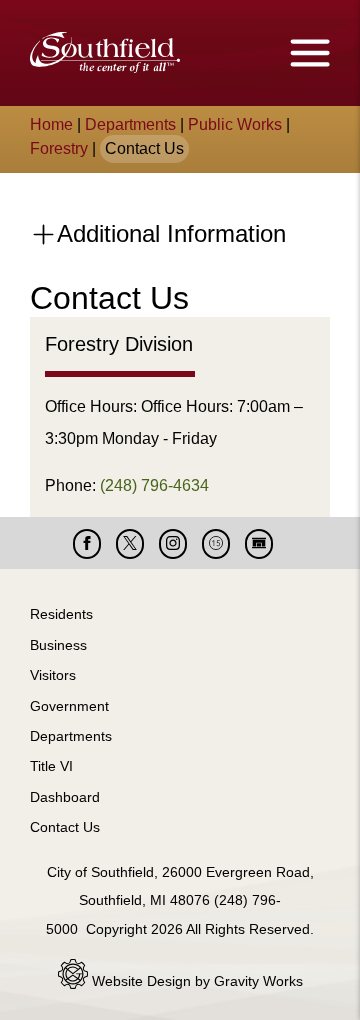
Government (69, 706)
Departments (130, 124)
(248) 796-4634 (154, 485)
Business (58, 645)
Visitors (53, 675)
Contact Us (65, 827)
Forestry (59, 148)
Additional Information (168, 233)
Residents (61, 614)
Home (51, 124)
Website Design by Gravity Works (195, 981)
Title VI (51, 766)
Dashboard (65, 797)
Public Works (235, 124)
